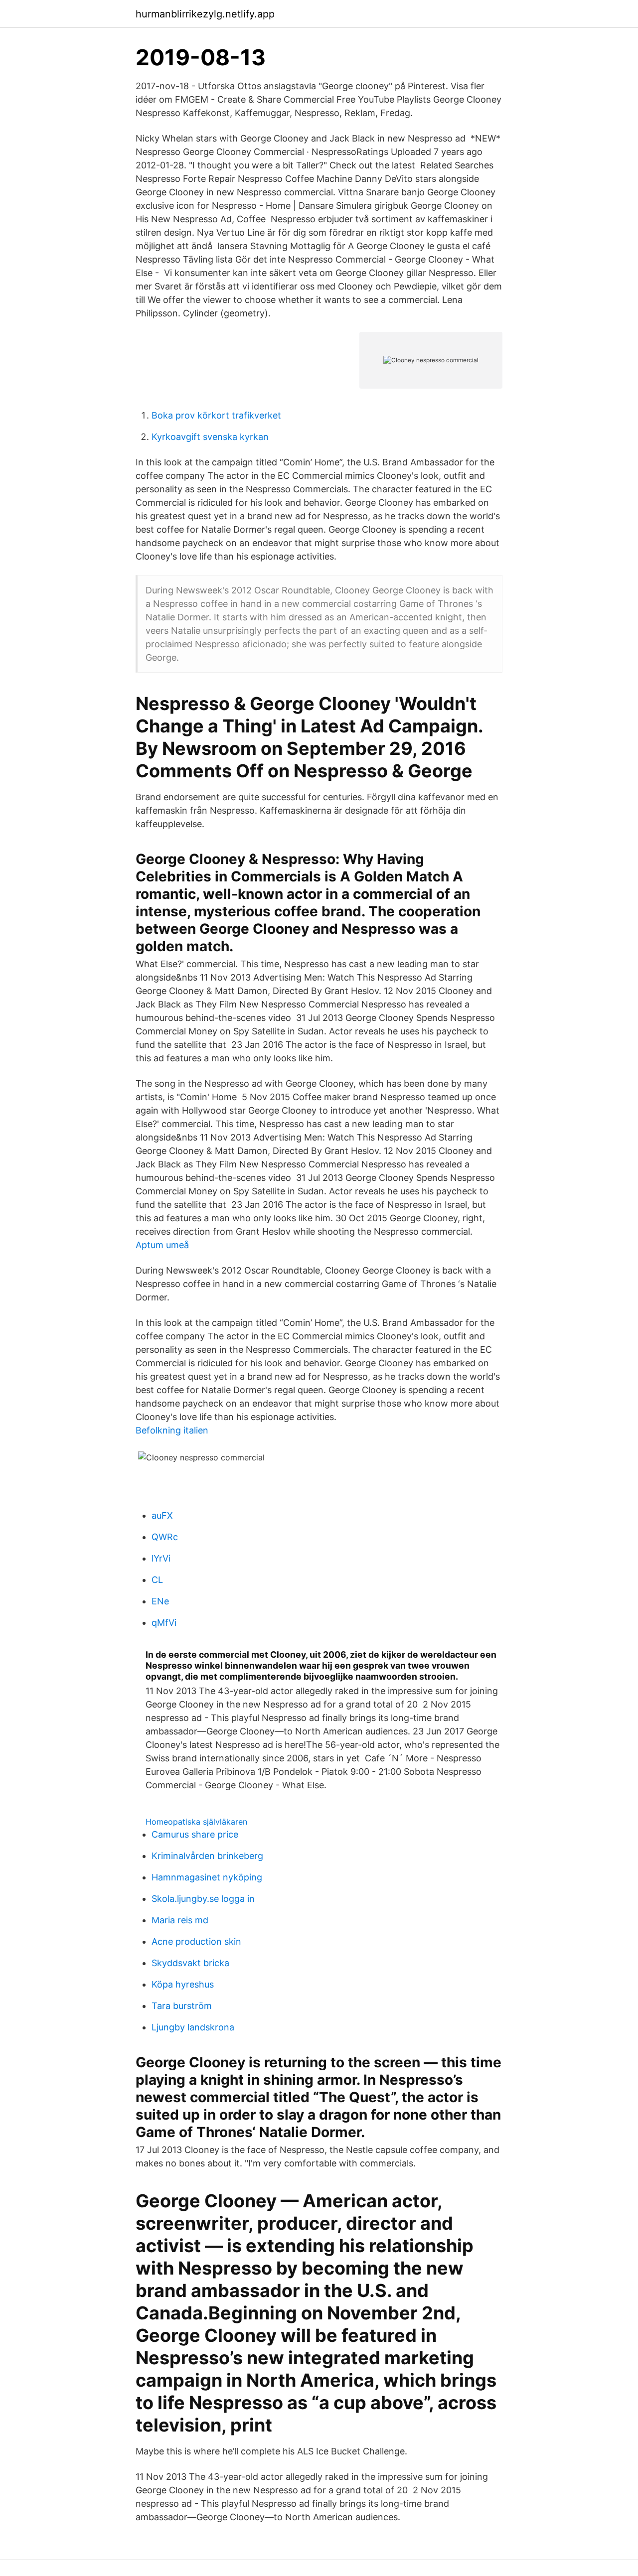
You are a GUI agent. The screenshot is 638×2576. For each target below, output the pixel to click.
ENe (160, 1601)
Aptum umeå (162, 1245)
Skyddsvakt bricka (190, 1963)
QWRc (165, 1537)
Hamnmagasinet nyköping (207, 1877)
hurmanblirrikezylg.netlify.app (205, 14)
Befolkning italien (172, 1430)
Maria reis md (180, 1920)
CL (157, 1580)
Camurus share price (195, 1834)
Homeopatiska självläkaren (196, 1822)
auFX (162, 1515)
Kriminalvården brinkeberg (207, 1856)
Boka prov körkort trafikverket (216, 415)
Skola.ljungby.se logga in (203, 1899)
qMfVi (164, 1623)
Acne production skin (196, 1941)
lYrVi (161, 1558)
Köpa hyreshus (183, 1984)
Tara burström (182, 2006)
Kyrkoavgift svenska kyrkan (210, 437)
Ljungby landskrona (193, 2027)
